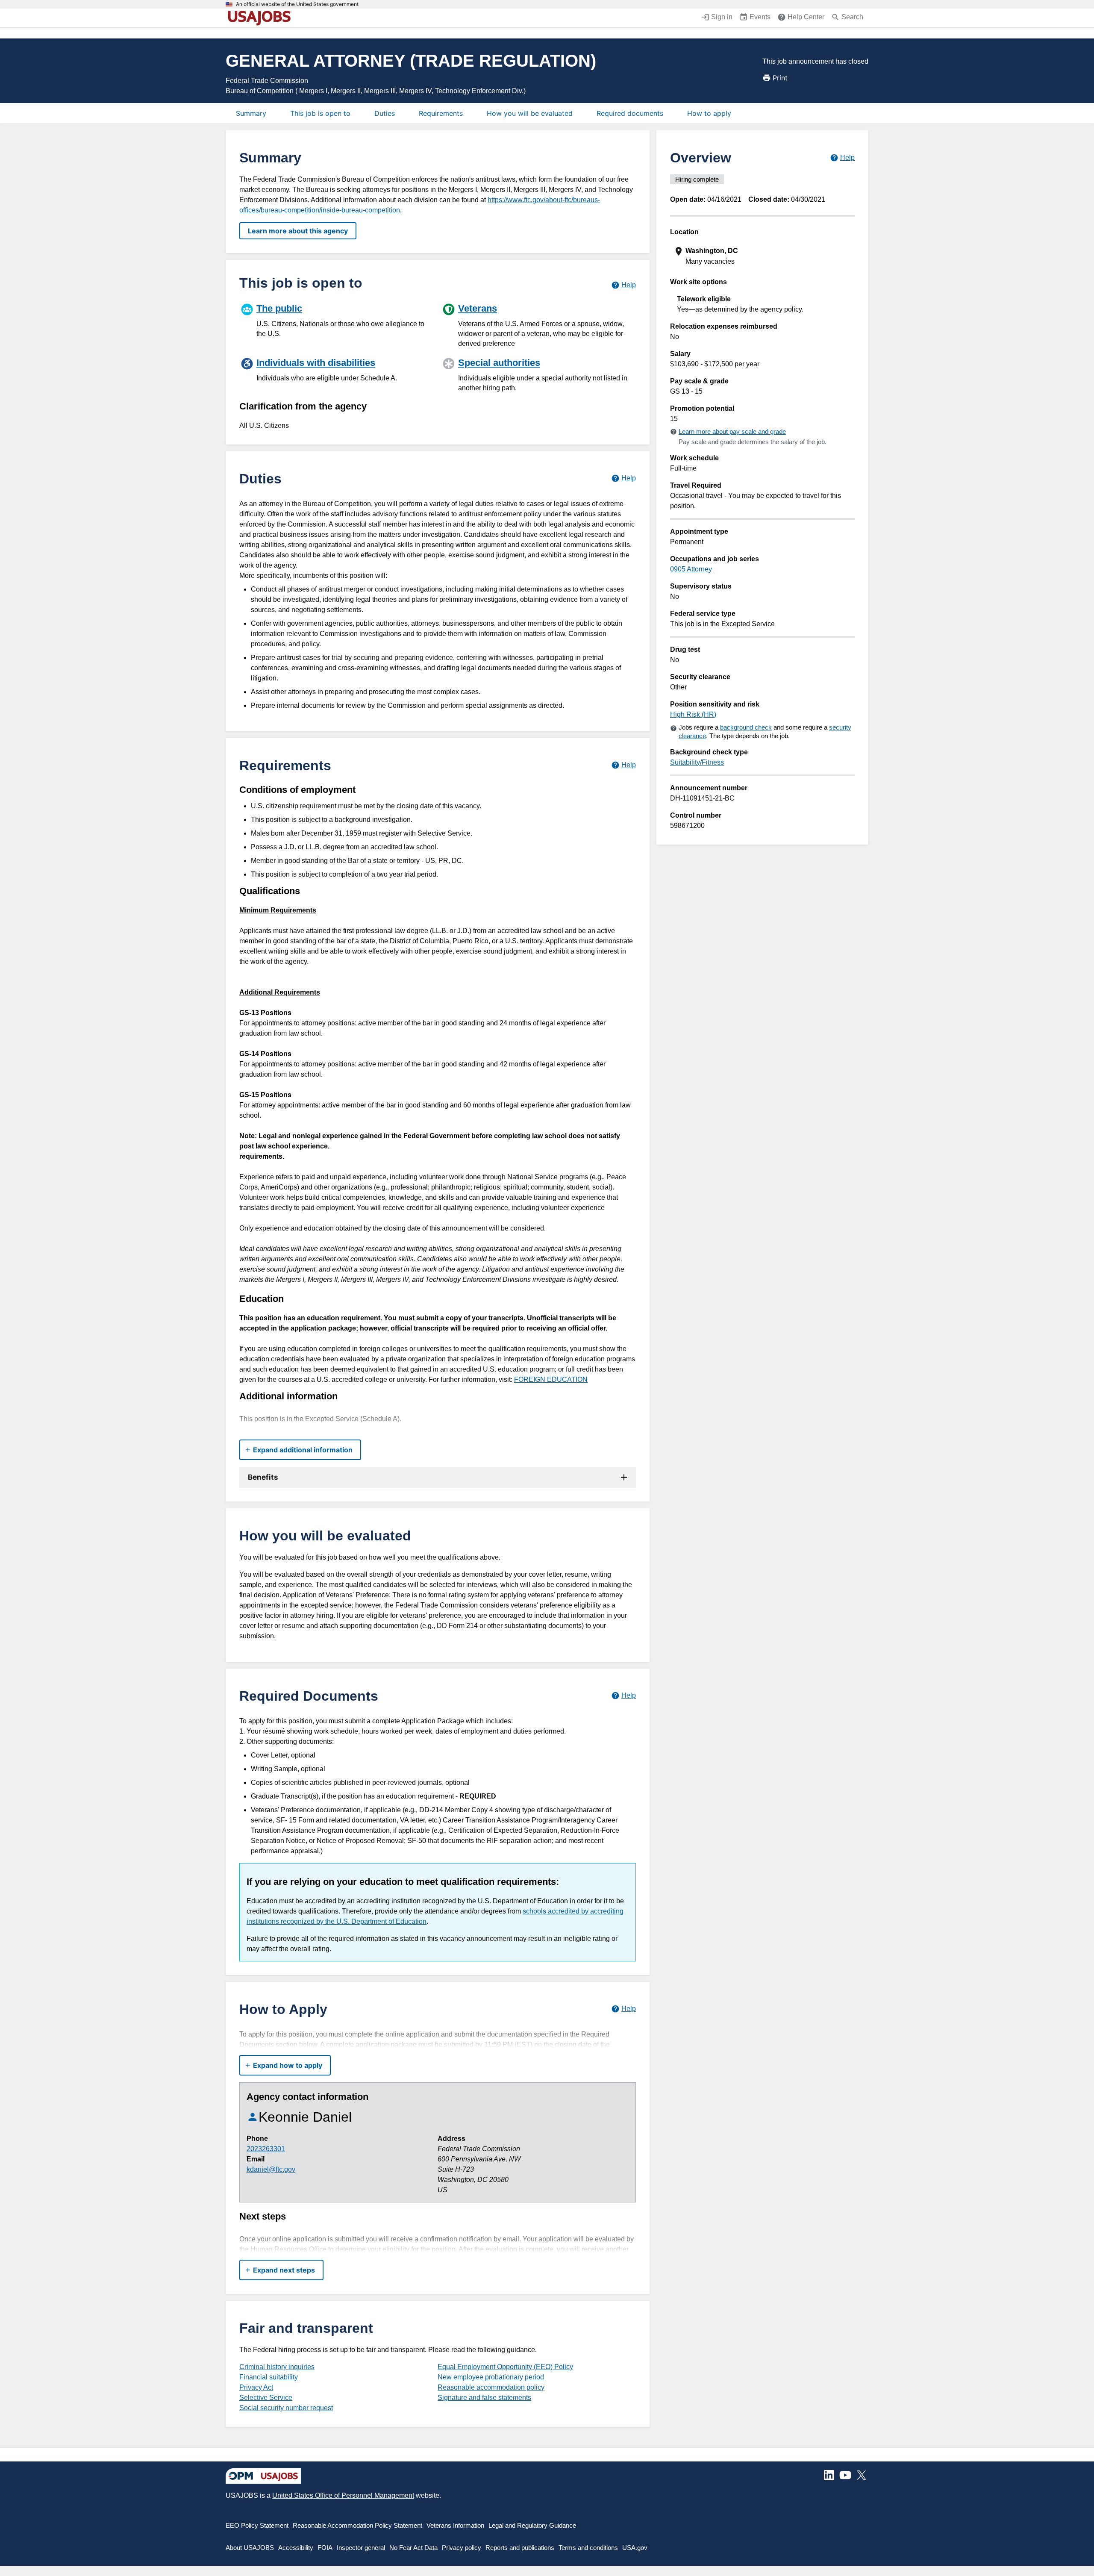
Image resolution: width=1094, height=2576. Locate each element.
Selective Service (266, 2398)
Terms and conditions (588, 2548)
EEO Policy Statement (257, 2525)
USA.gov (635, 2548)
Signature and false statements (484, 2398)
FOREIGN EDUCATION (551, 1379)
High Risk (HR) (693, 714)
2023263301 (266, 2149)
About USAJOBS (250, 2548)
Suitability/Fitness (697, 762)
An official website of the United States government (297, 4)
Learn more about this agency (298, 231)
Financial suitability (269, 2377)
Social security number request (286, 2408)
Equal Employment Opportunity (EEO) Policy (505, 2367)
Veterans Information (455, 2525)
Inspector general (361, 2548)
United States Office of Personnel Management (343, 2495)
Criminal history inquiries (277, 2367)
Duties (385, 113)
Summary (251, 113)
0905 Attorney (691, 569)
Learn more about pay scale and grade (732, 431)
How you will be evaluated (530, 113)
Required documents (630, 113)
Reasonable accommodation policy (491, 2387)
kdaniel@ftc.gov (271, 2169)
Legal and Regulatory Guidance (532, 2525)
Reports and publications (520, 2548)
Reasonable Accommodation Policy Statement (357, 2525)
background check (746, 727)
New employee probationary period (491, 2377)
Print (780, 78)
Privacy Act (256, 2387)
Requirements (441, 113)
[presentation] (763, 256)
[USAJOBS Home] (262, 18)
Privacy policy (462, 2548)
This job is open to (320, 113)
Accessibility (296, 2548)
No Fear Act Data (413, 2548)
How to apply (709, 113)
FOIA (325, 2548)
